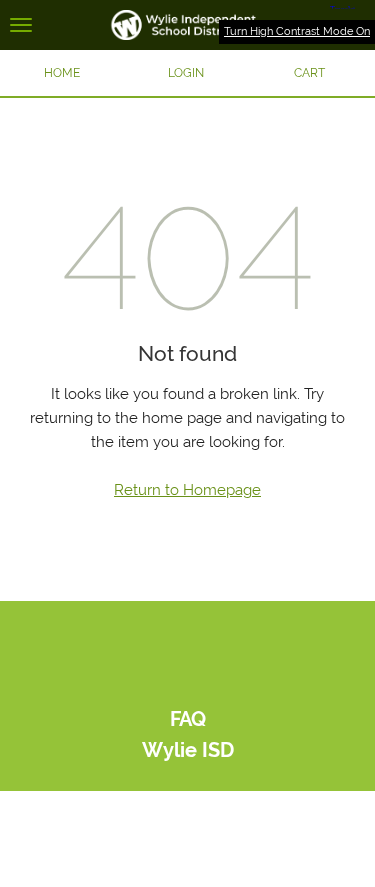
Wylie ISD (188, 750)
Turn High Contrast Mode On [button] (297, 31)
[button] (186, 73)
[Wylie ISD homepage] (187, 25)
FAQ (188, 719)
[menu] (21, 25)
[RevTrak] (187, 685)
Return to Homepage (187, 490)
